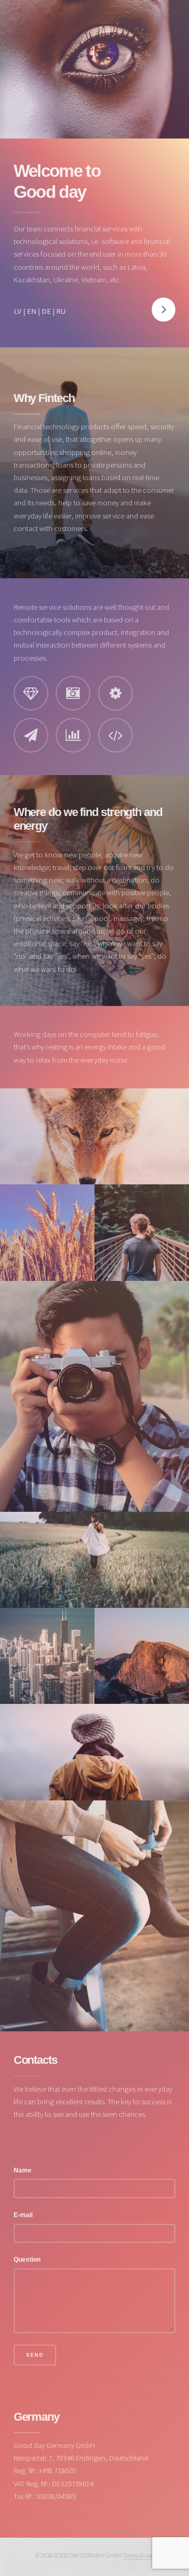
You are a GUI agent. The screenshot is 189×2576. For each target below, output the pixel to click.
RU (61, 311)
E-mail (23, 2215)
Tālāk (164, 310)
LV (18, 311)
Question (27, 2259)
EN (31, 311)
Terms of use (138, 2555)
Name (23, 2170)
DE (46, 311)
